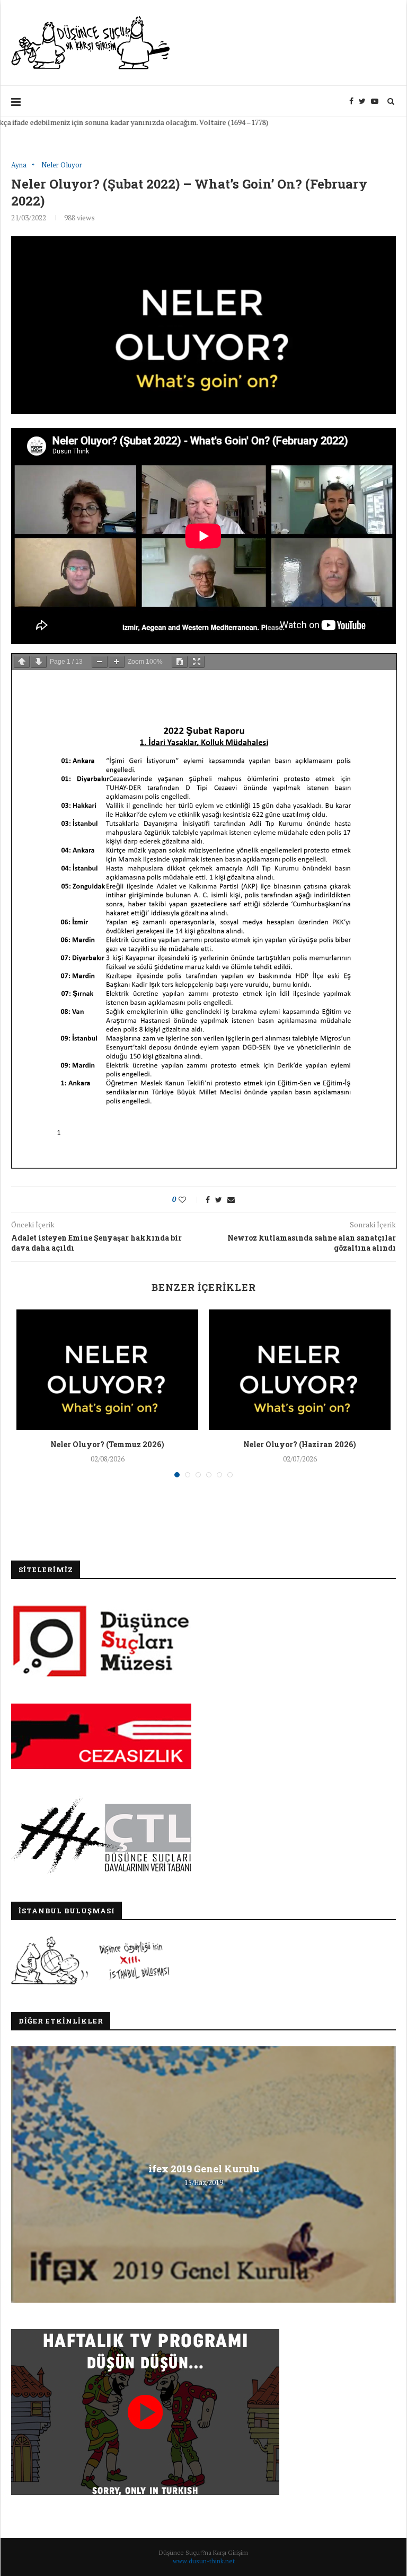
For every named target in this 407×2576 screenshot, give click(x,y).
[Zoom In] (117, 662)
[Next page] (39, 662)
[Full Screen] (197, 662)
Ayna (19, 165)
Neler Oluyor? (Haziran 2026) (300, 1444)
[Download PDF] (180, 662)
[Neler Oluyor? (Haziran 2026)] (300, 1370)
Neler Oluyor (62, 165)
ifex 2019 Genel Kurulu (204, 2168)
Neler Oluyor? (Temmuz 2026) (107, 1444)
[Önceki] (22, 662)
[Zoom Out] (100, 662)
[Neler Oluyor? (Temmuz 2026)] (107, 1370)
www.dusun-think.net (204, 2561)
